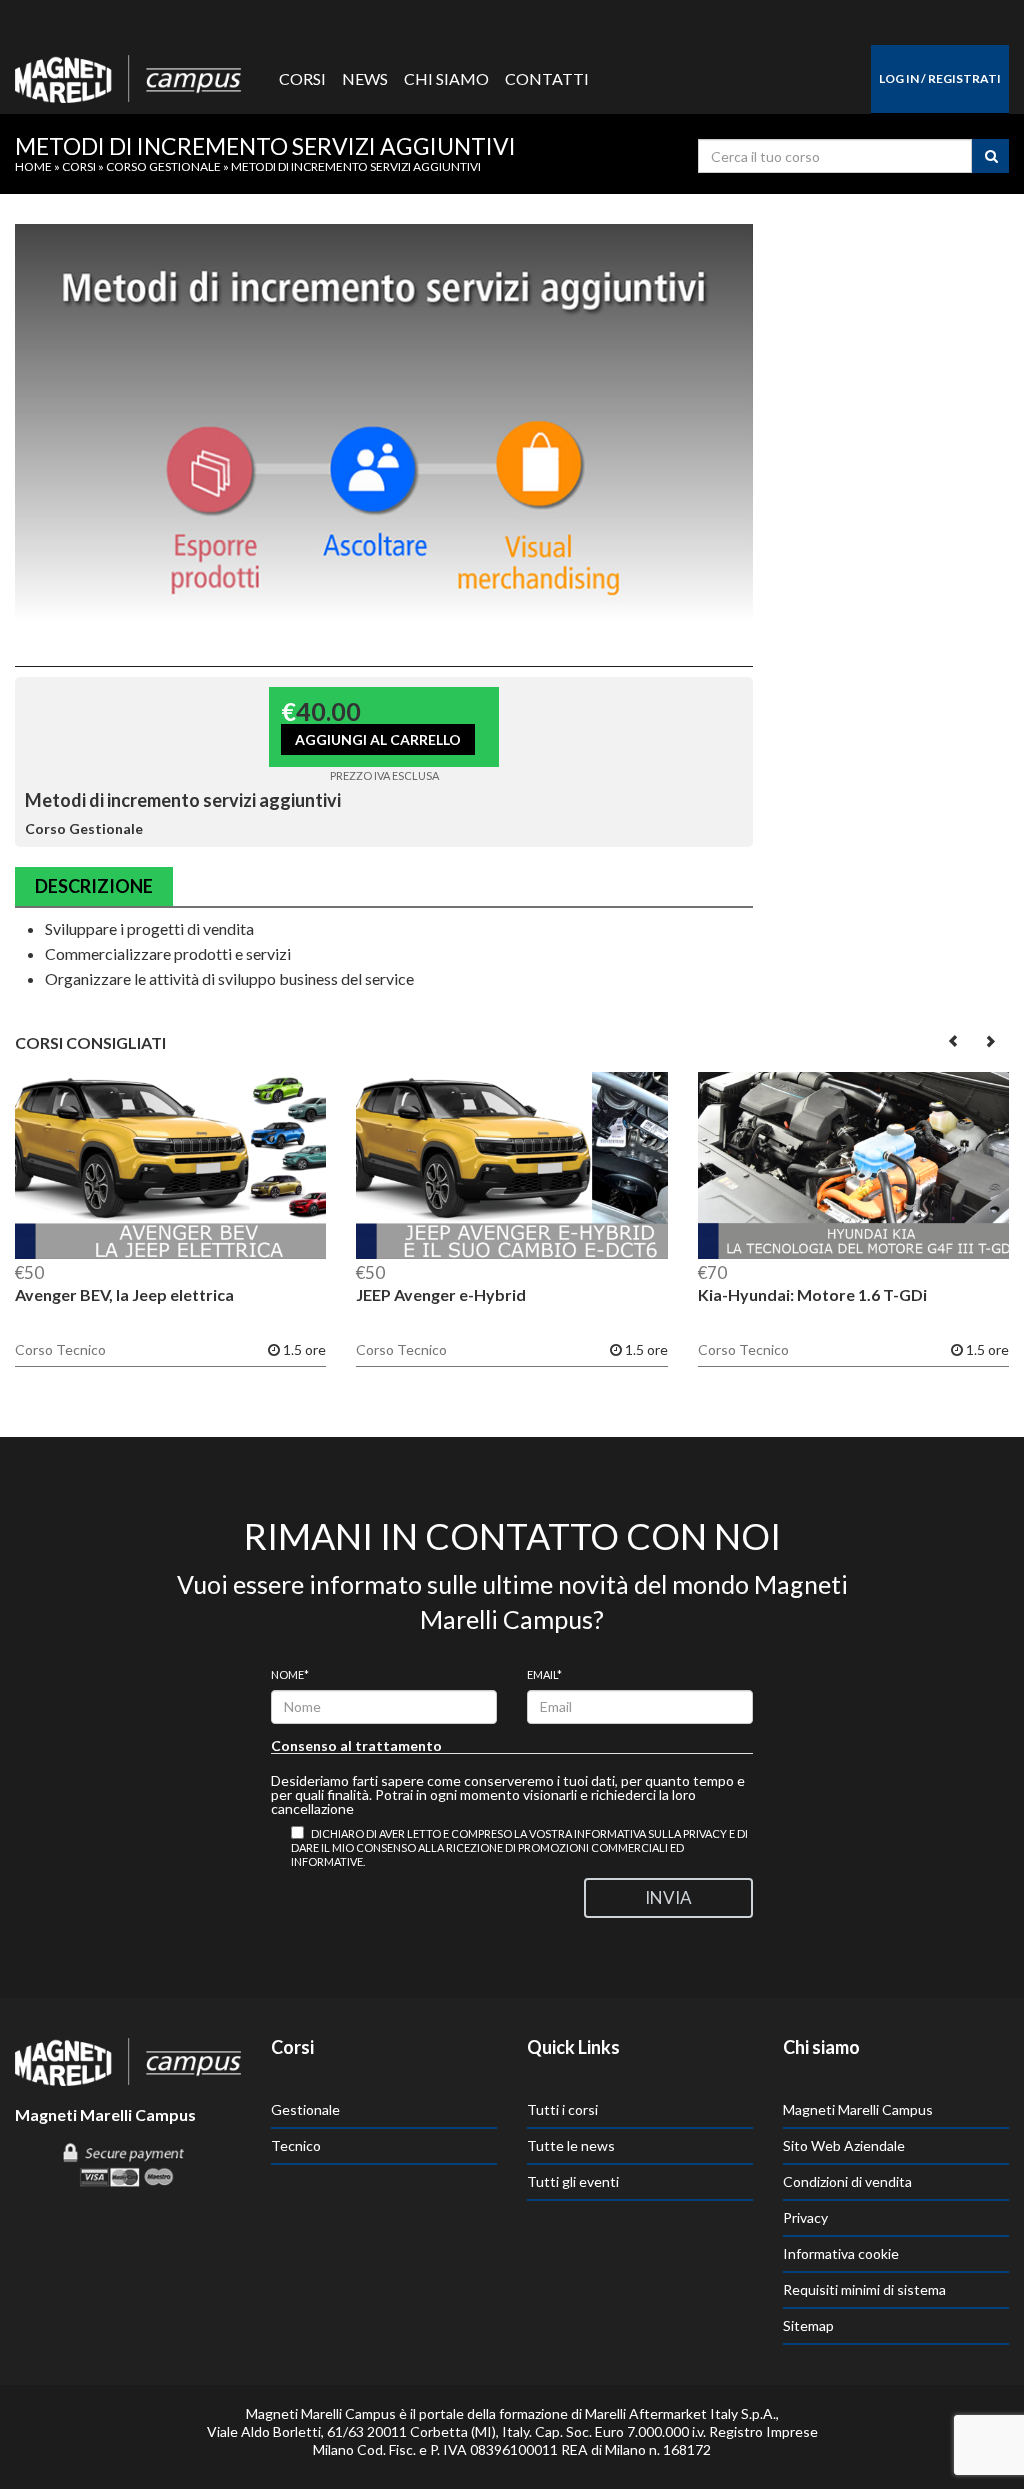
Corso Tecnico (60, 1350)
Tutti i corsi (562, 2109)
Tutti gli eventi (573, 2181)
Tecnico (296, 2145)
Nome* (290, 1674)
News (365, 78)
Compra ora (170, 1166)
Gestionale (305, 2109)
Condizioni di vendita (847, 2181)
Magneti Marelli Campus (858, 2109)
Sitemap (808, 2325)
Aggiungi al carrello (378, 739)
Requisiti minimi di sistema (864, 2289)
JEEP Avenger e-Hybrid (441, 1294)
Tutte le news (571, 2145)
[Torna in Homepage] (128, 74)
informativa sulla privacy (650, 1833)
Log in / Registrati (940, 78)
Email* (544, 1674)
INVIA (668, 1897)
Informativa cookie (841, 2253)
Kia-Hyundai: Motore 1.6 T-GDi (812, 1294)
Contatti (547, 78)
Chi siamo (446, 78)
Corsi (302, 78)
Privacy (805, 2217)
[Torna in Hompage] (128, 2060)
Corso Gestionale (163, 166)
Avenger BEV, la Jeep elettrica (124, 1294)
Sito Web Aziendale (844, 2145)
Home (33, 166)
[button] (954, 1040)
